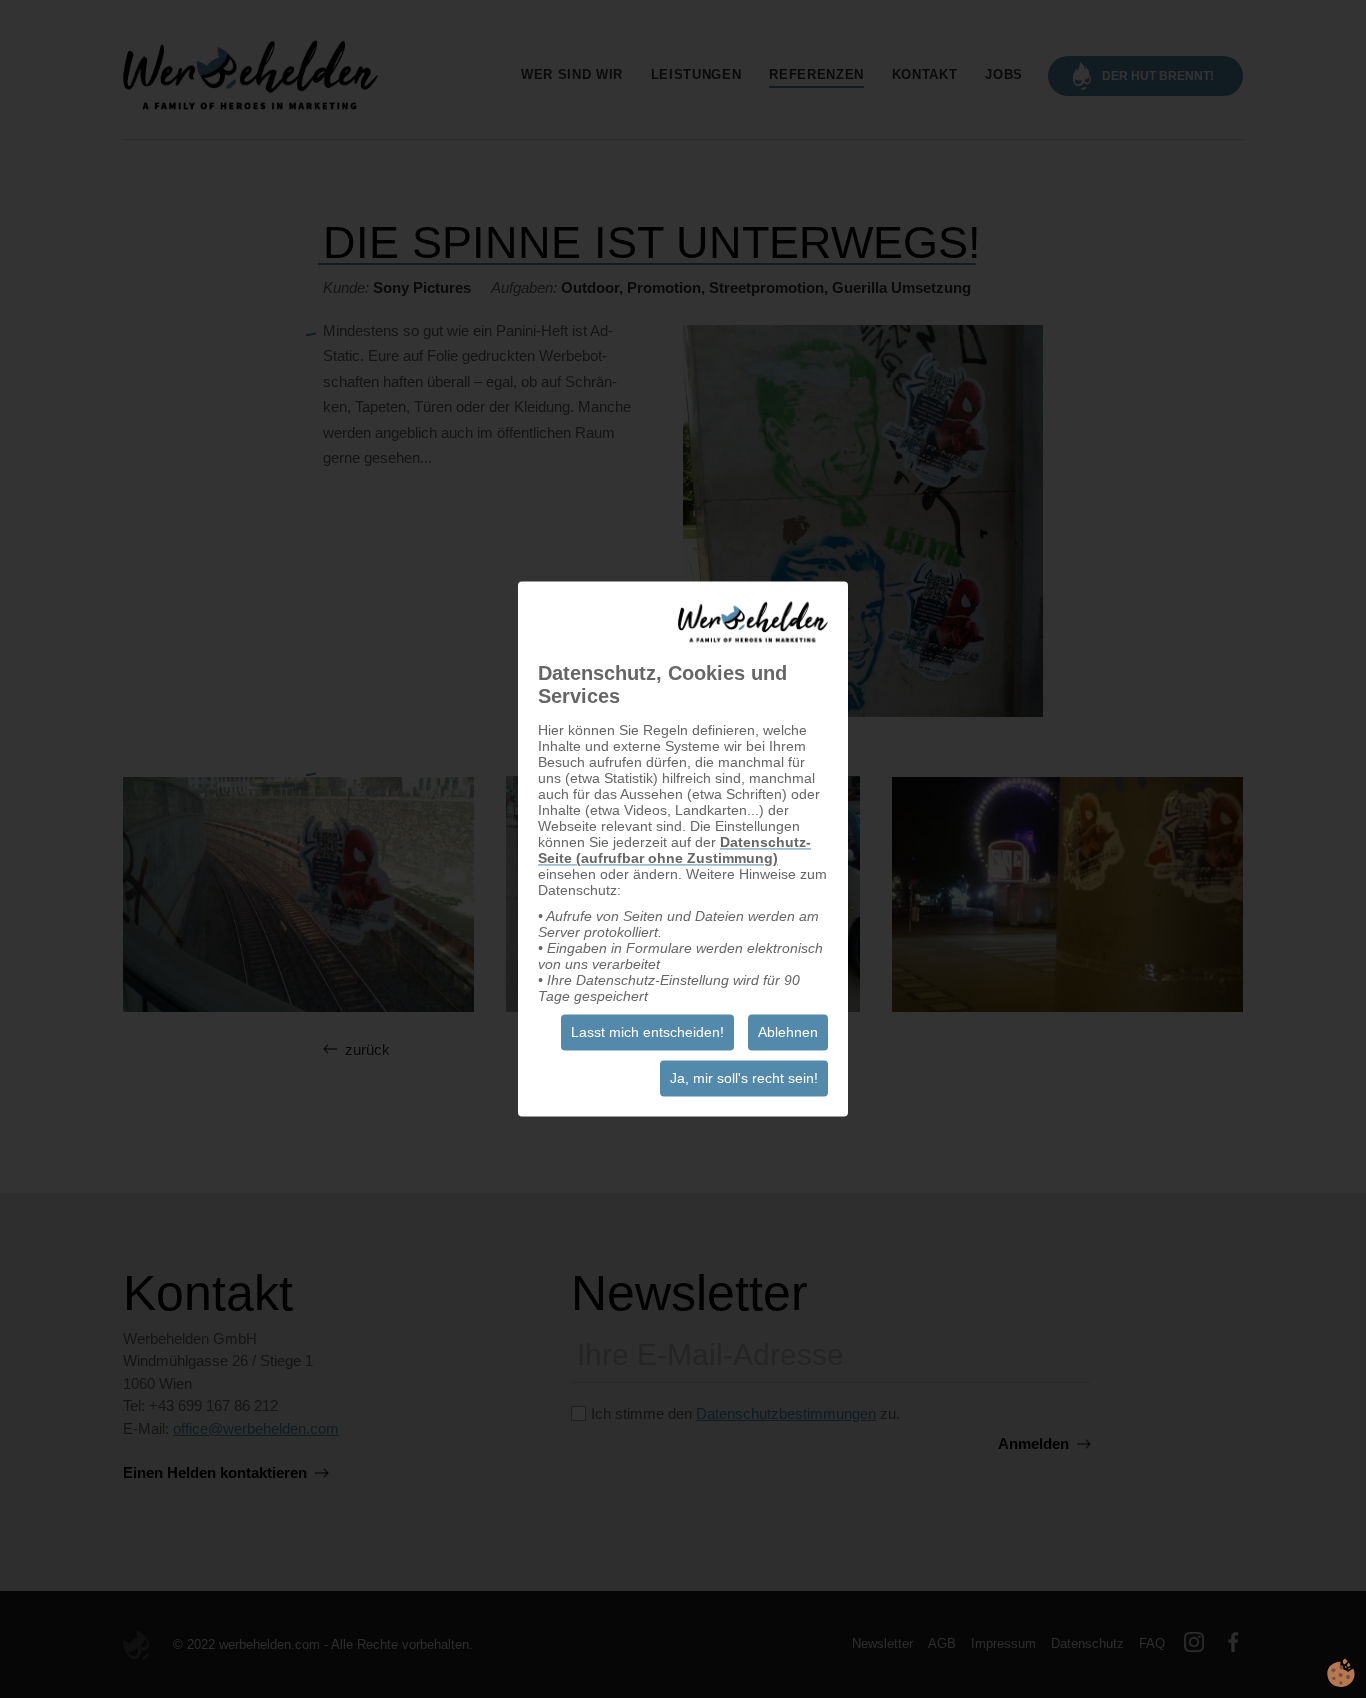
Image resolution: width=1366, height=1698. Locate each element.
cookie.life (1341, 1673)
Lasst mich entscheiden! (647, 1033)
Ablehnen (788, 1033)
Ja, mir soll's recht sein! (744, 1079)
